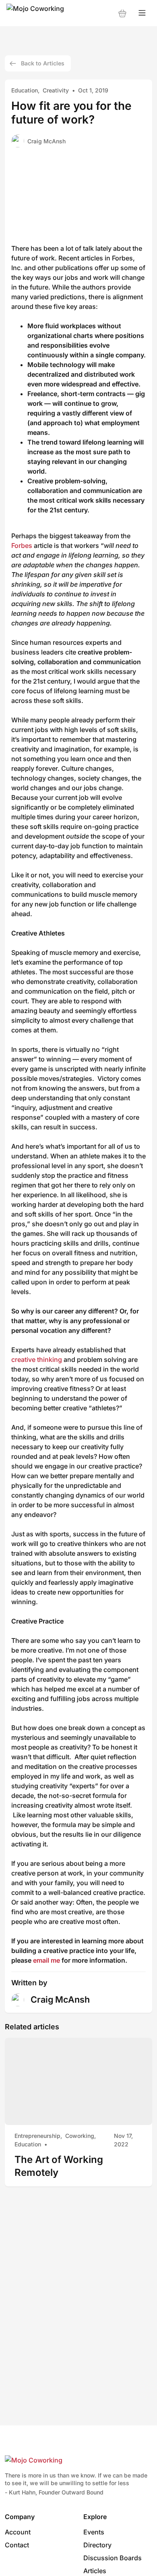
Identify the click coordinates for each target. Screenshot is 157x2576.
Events (94, 2532)
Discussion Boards (113, 2558)
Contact (17, 2545)
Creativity (56, 90)
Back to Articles (43, 63)
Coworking (80, 2136)
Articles (95, 2571)
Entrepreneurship (37, 2136)
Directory (97, 2545)
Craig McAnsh (46, 141)
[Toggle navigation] (142, 13)
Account (18, 2532)
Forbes (22, 545)
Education (25, 90)
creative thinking (37, 1359)
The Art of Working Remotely (59, 2166)
